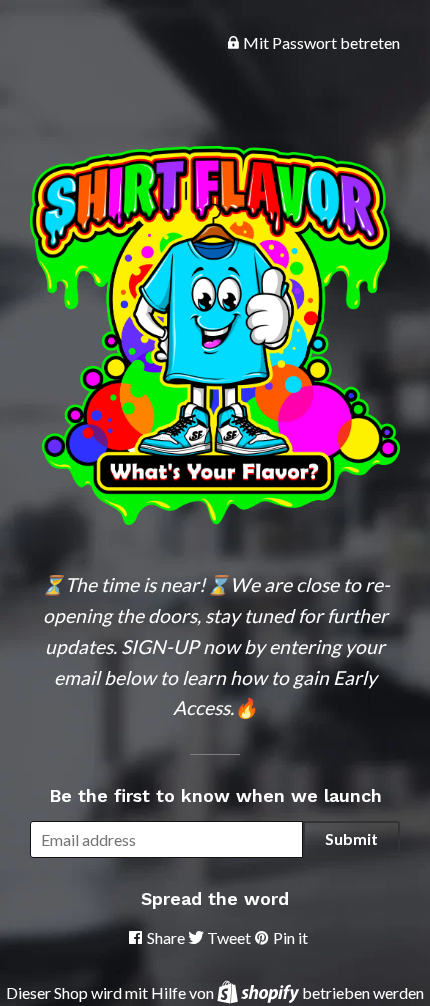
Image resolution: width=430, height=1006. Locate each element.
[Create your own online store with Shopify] (259, 992)
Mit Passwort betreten (320, 42)
